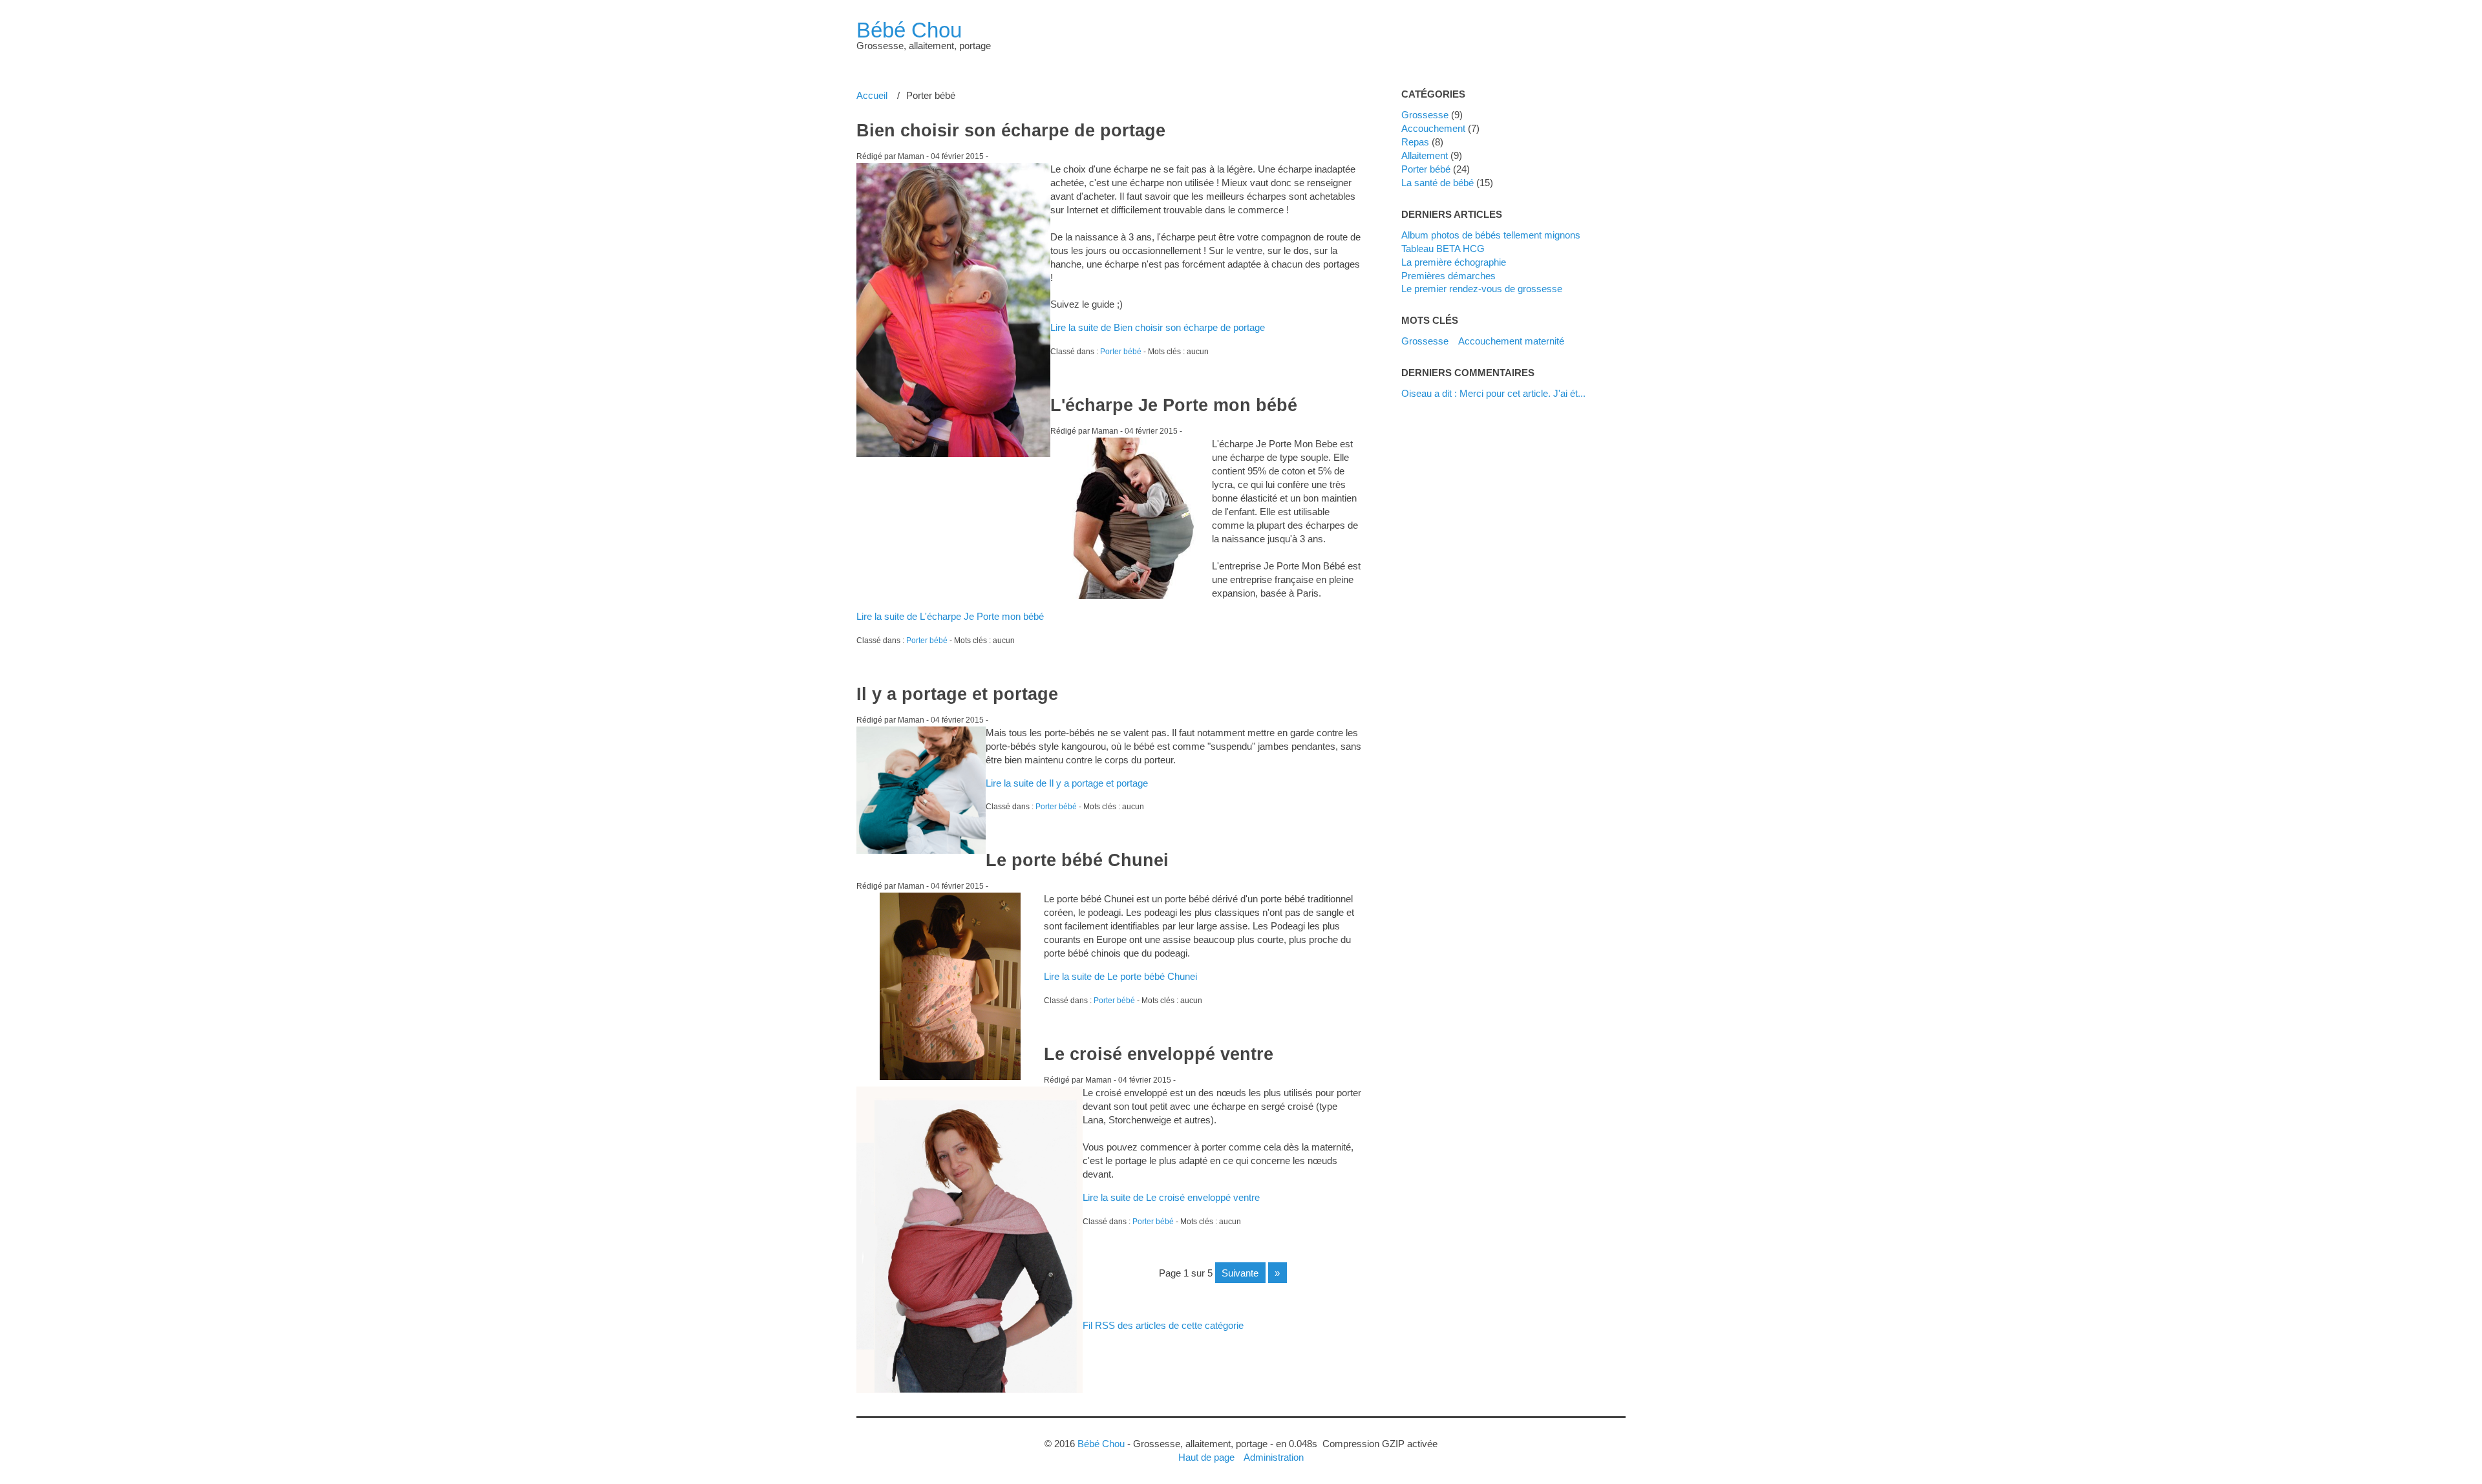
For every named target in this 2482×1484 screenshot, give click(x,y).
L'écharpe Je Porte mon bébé (1174, 405)
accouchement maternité (1511, 341)
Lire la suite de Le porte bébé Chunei (1120, 976)
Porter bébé (1121, 352)
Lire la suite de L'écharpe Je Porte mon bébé (950, 616)
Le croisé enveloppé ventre (1159, 1054)
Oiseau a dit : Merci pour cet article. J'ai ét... (1493, 393)
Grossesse (1425, 115)
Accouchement (1433, 128)
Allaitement (1425, 155)
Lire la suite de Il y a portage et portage (1067, 783)
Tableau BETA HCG (1443, 249)
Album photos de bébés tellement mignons (1491, 235)
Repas (1415, 142)
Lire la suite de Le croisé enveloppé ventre (1171, 1197)
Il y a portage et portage (957, 694)
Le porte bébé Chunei (1077, 860)
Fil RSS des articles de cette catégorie (1163, 1325)
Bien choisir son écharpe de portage (1011, 131)
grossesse (1425, 341)
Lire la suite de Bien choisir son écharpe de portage (1158, 327)
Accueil (872, 95)
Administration (1274, 1457)
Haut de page (1206, 1457)
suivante (1240, 1273)
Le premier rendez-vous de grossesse (1482, 289)
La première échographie (1454, 262)
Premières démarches (1448, 276)
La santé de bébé (1437, 183)
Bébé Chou (909, 30)
